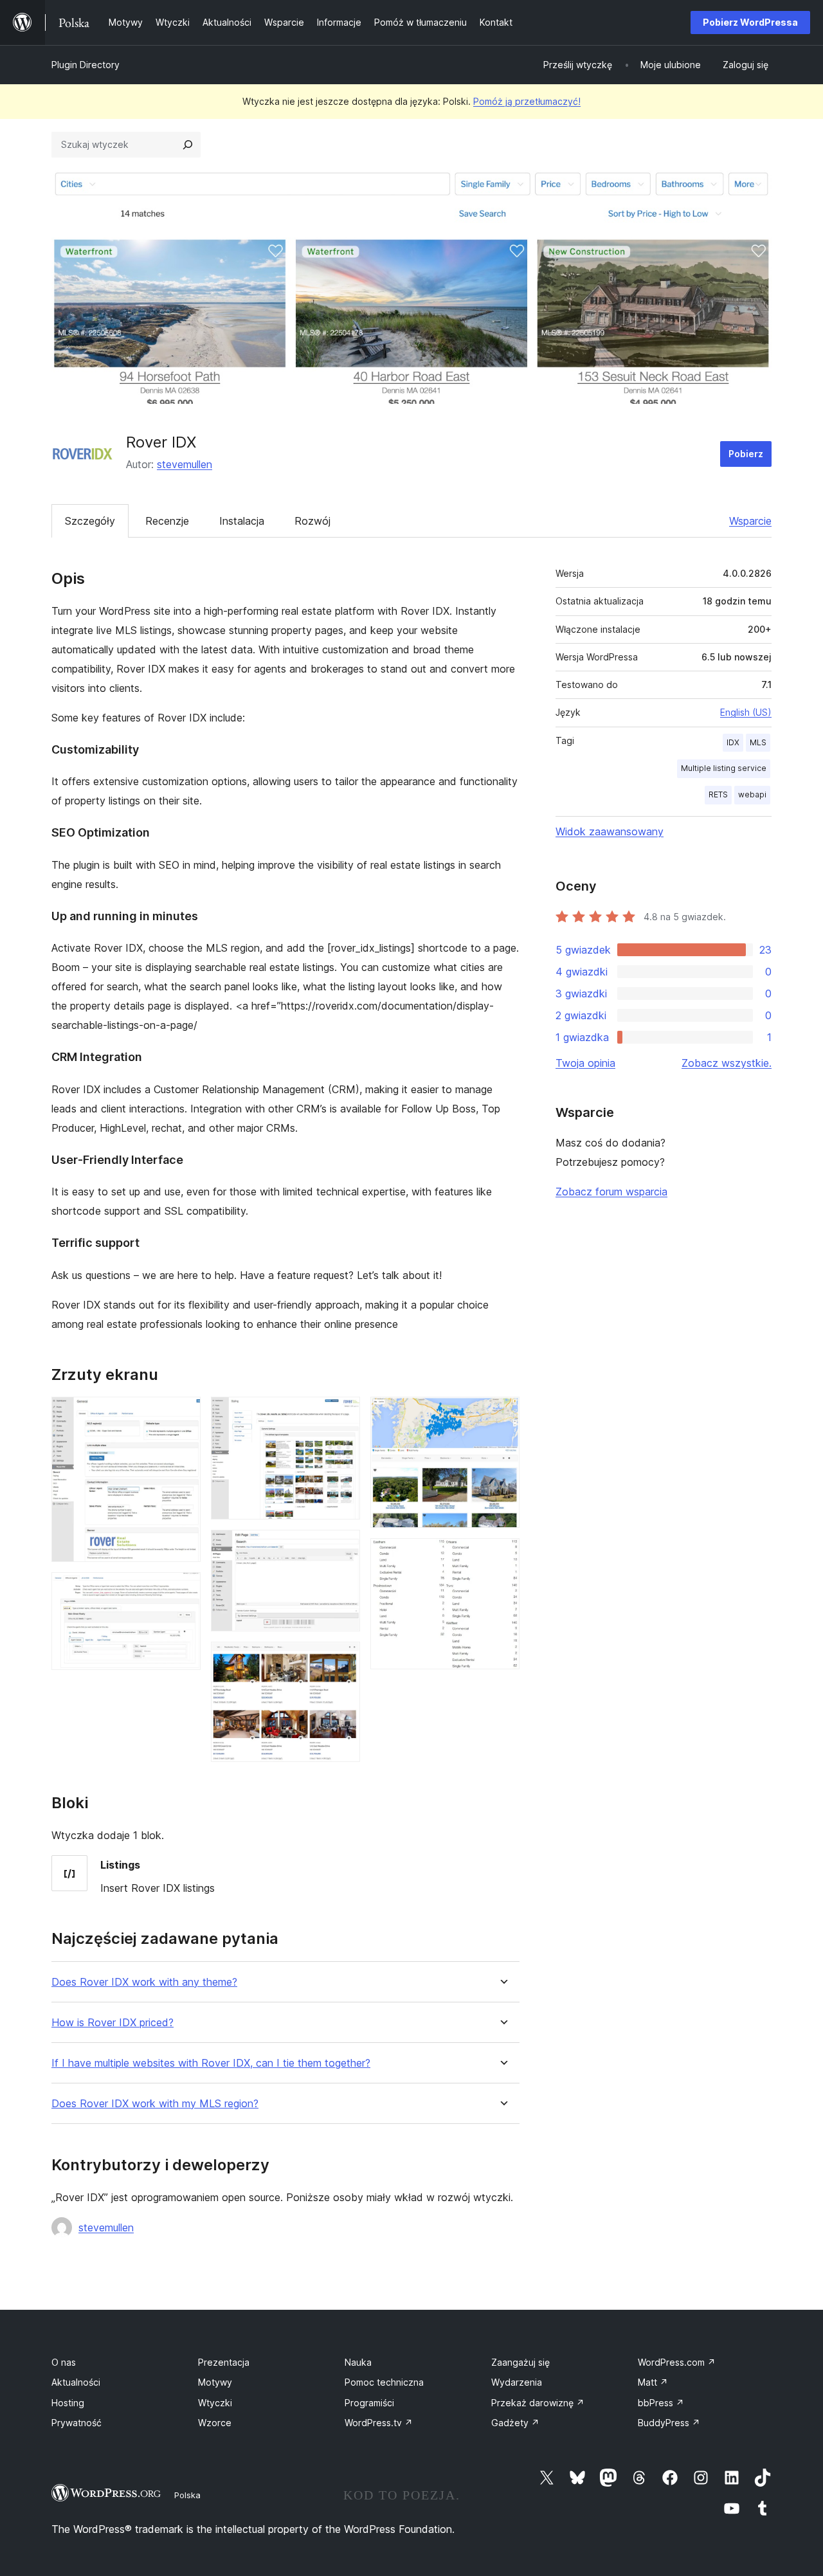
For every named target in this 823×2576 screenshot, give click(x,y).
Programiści (369, 2403)
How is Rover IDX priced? (113, 2023)
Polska (187, 2495)
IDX (733, 742)
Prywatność (77, 2423)
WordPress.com (677, 2362)
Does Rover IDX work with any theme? (144, 1982)
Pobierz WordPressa (750, 22)
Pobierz (746, 454)
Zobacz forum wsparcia (611, 1192)
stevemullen (185, 464)
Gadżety (515, 2423)
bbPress (661, 2403)
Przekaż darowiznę (538, 2403)
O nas (64, 2362)
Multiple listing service (724, 768)
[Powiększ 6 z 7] (502, 1414)
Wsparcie (750, 521)
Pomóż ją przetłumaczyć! (527, 101)
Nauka (358, 2362)
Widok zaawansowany (610, 831)
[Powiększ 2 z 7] (183, 1590)
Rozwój (312, 521)
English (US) (746, 712)
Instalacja (242, 521)
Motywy (215, 2382)
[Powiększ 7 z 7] (502, 1556)
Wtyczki (215, 2403)
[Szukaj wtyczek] (188, 145)
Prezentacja (224, 2362)
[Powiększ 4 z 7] (343, 1547)
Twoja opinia (585, 1063)
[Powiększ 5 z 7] (343, 1659)
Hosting (68, 2403)
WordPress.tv (379, 2423)
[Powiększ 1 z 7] (183, 1414)
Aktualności (76, 2382)
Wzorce (215, 2423)
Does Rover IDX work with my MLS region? (155, 2104)
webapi (752, 794)
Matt (653, 2382)
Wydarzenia (517, 2382)
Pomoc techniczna (384, 2382)
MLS (758, 742)
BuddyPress (669, 2423)
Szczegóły (90, 521)
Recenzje (167, 521)
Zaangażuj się (520, 2362)
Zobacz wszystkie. (727, 1063)
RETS (718, 794)
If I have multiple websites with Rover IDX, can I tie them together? (211, 2063)
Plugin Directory (86, 65)
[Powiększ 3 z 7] (343, 1414)
